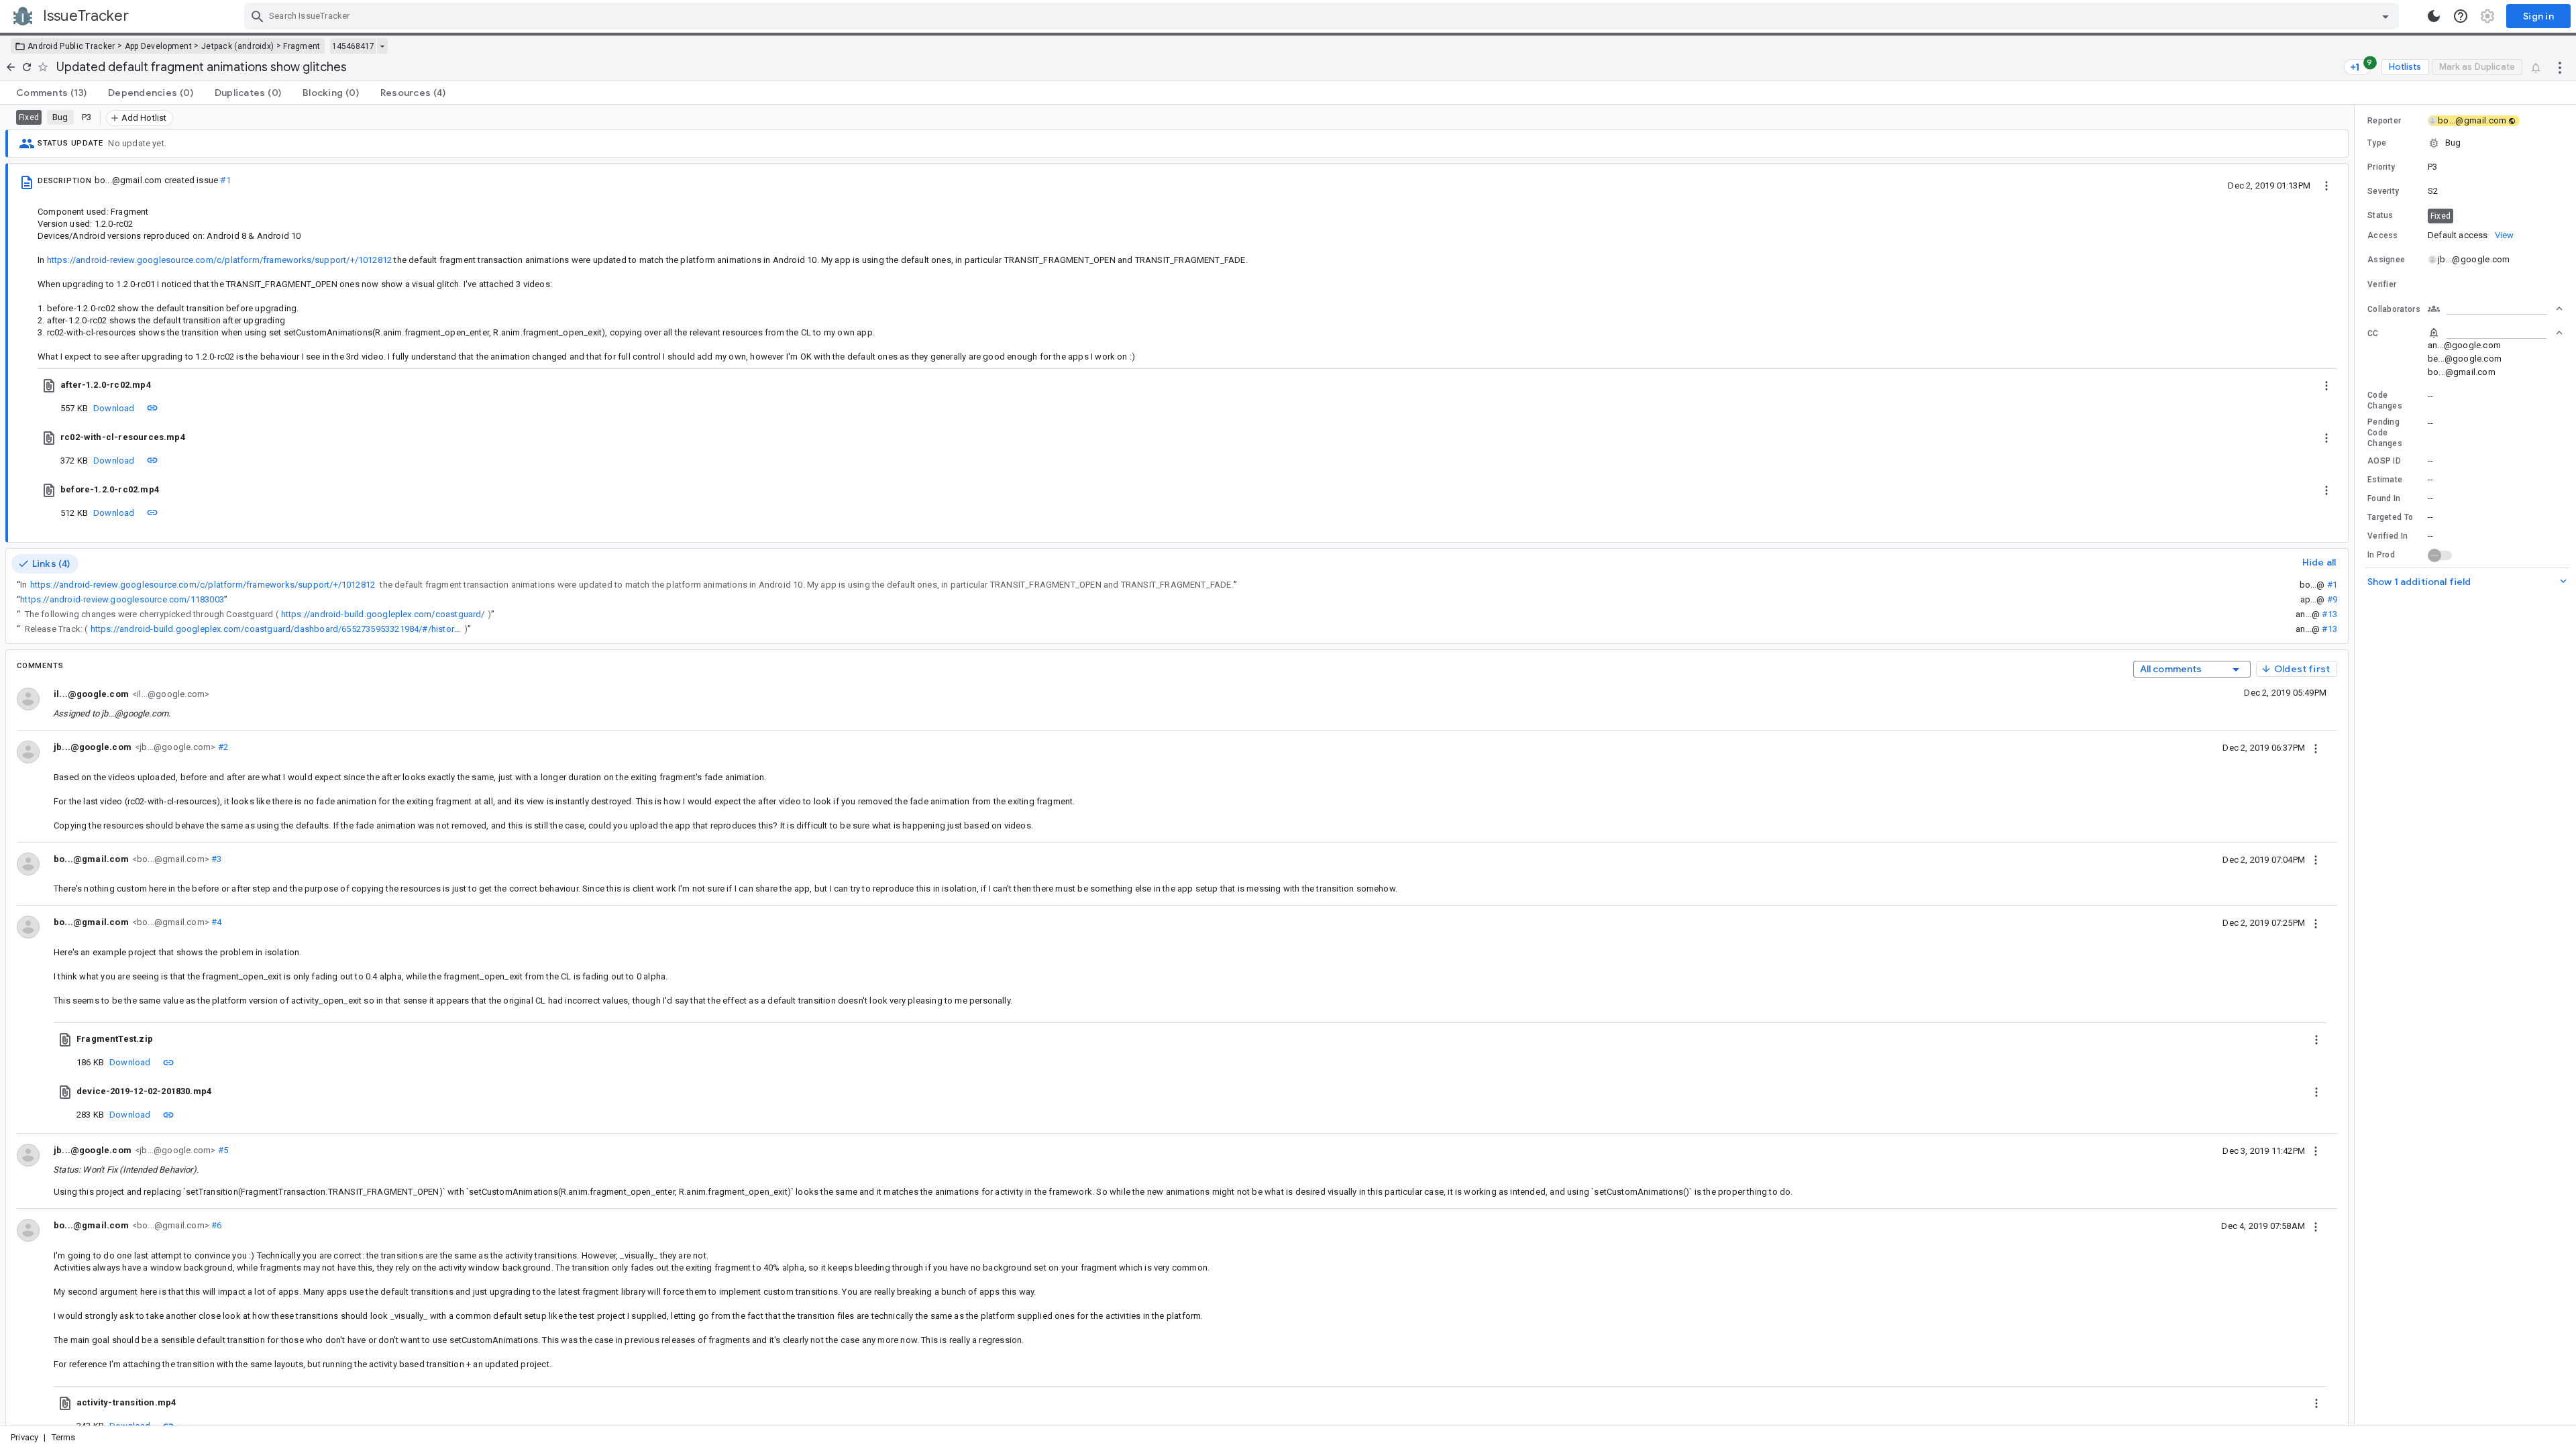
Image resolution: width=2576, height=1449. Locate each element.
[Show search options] (2385, 16)
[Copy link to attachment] (152, 408)
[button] (2465, 143)
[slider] (2357, 765)
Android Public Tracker (71, 46)
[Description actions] (2326, 185)
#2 (222, 747)
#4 (216, 922)
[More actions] (2560, 67)
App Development (159, 46)
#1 (225, 180)
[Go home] (11, 67)
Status (2380, 215)
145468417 (353, 46)
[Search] (258, 16)
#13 (2329, 614)
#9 (2332, 599)
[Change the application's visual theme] (2434, 16)
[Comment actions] (2316, 747)
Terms (64, 1437)
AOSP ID (2384, 461)
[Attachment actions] (2326, 385)
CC (2373, 333)
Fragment (302, 46)
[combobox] (1323, 16)
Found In (2384, 498)
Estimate (2385, 480)
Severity (2383, 191)
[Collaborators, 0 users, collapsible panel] (2495, 309)
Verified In (2387, 536)
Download (114, 408)
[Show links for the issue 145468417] (382, 46)
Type (2377, 143)
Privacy (24, 1437)
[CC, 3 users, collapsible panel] (2495, 333)
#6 (216, 1225)
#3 (216, 859)
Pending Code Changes (2385, 433)
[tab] (51, 93)
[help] (2461, 16)
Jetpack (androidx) (237, 46)
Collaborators (2394, 309)
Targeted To (2390, 517)
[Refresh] (27, 67)
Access (2383, 235)
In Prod (2381, 555)
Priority (2381, 167)
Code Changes (2385, 400)
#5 (222, 1150)
